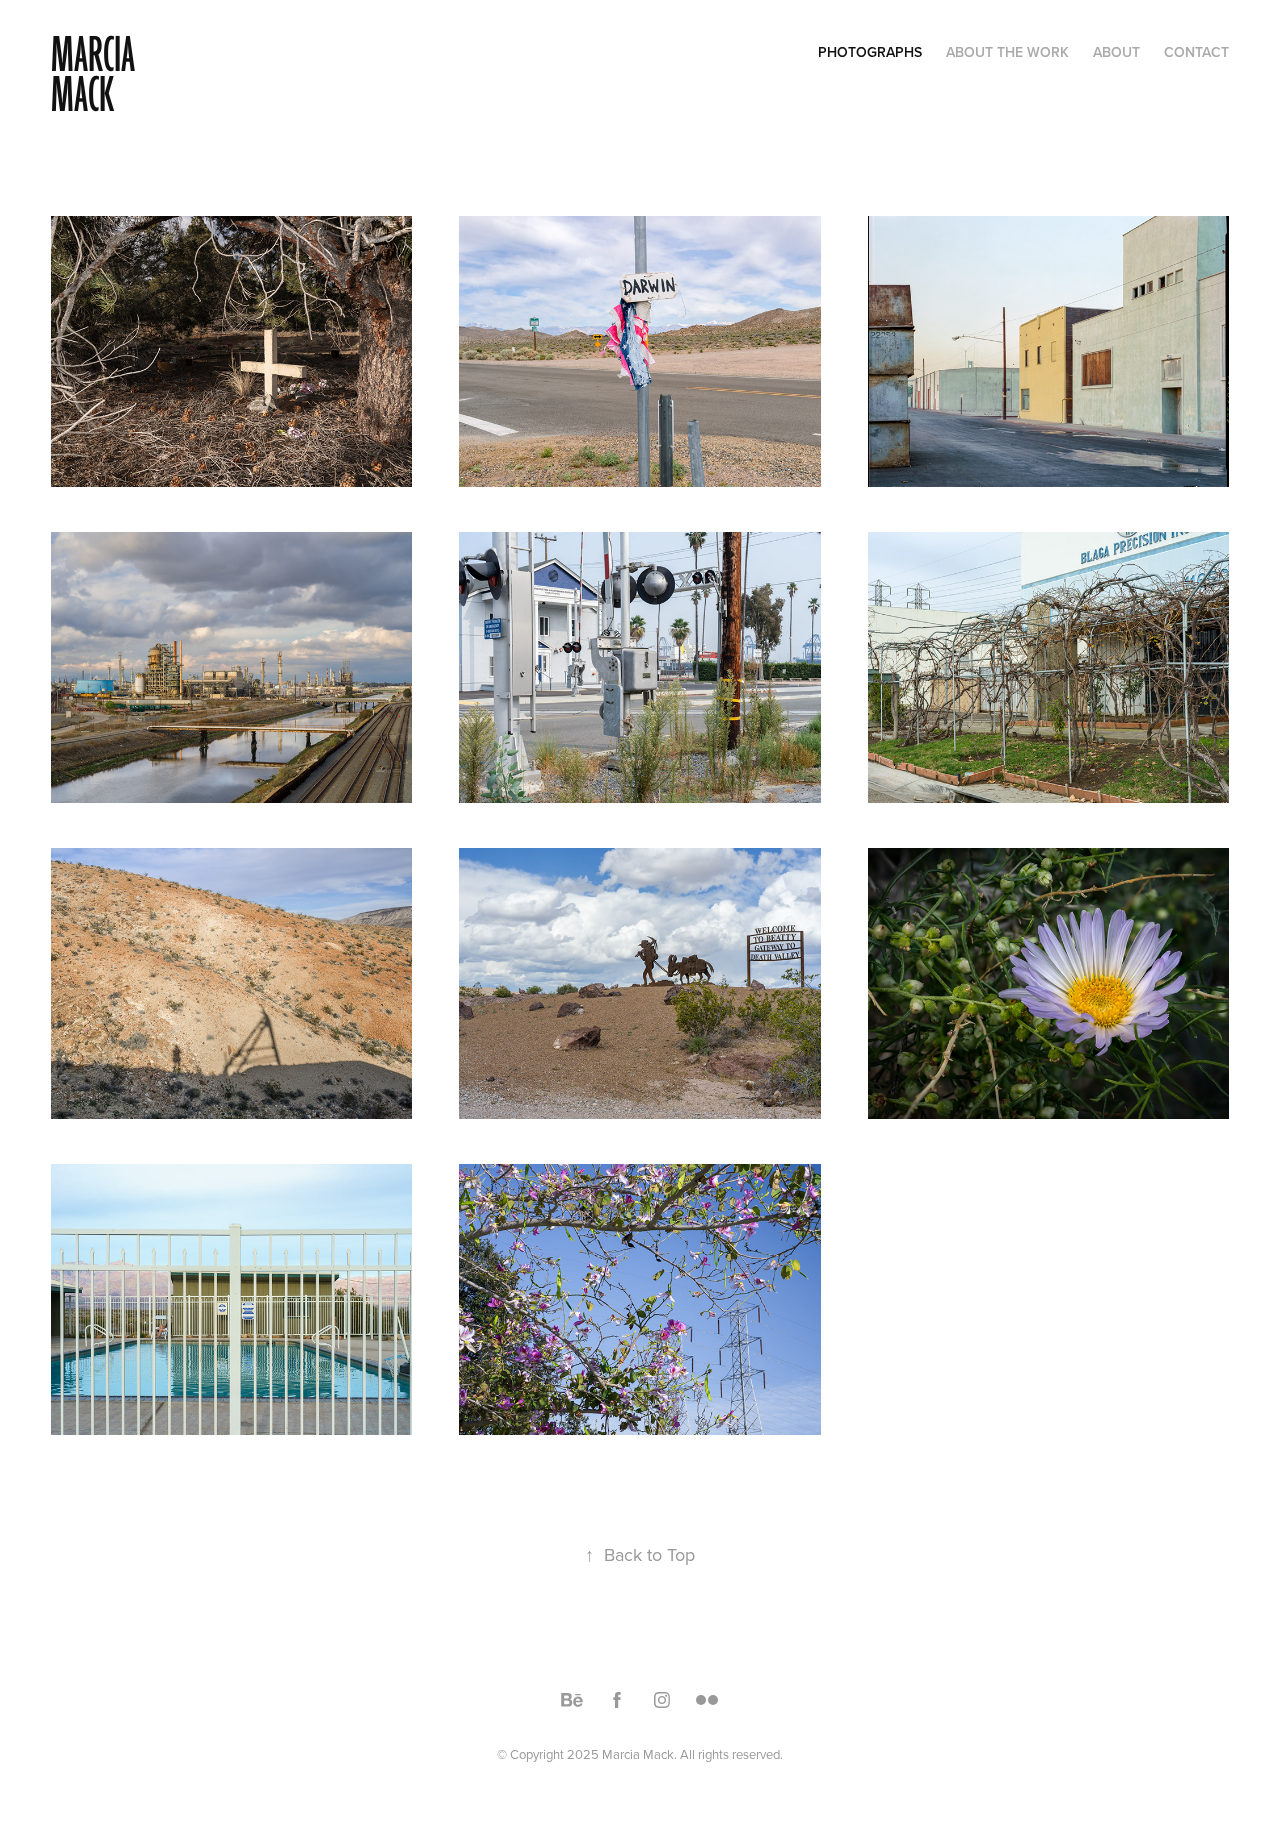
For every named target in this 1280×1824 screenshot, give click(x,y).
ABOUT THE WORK (1007, 52)
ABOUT (1116, 52)
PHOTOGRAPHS (870, 52)
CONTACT (1196, 52)
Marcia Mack (96, 75)
